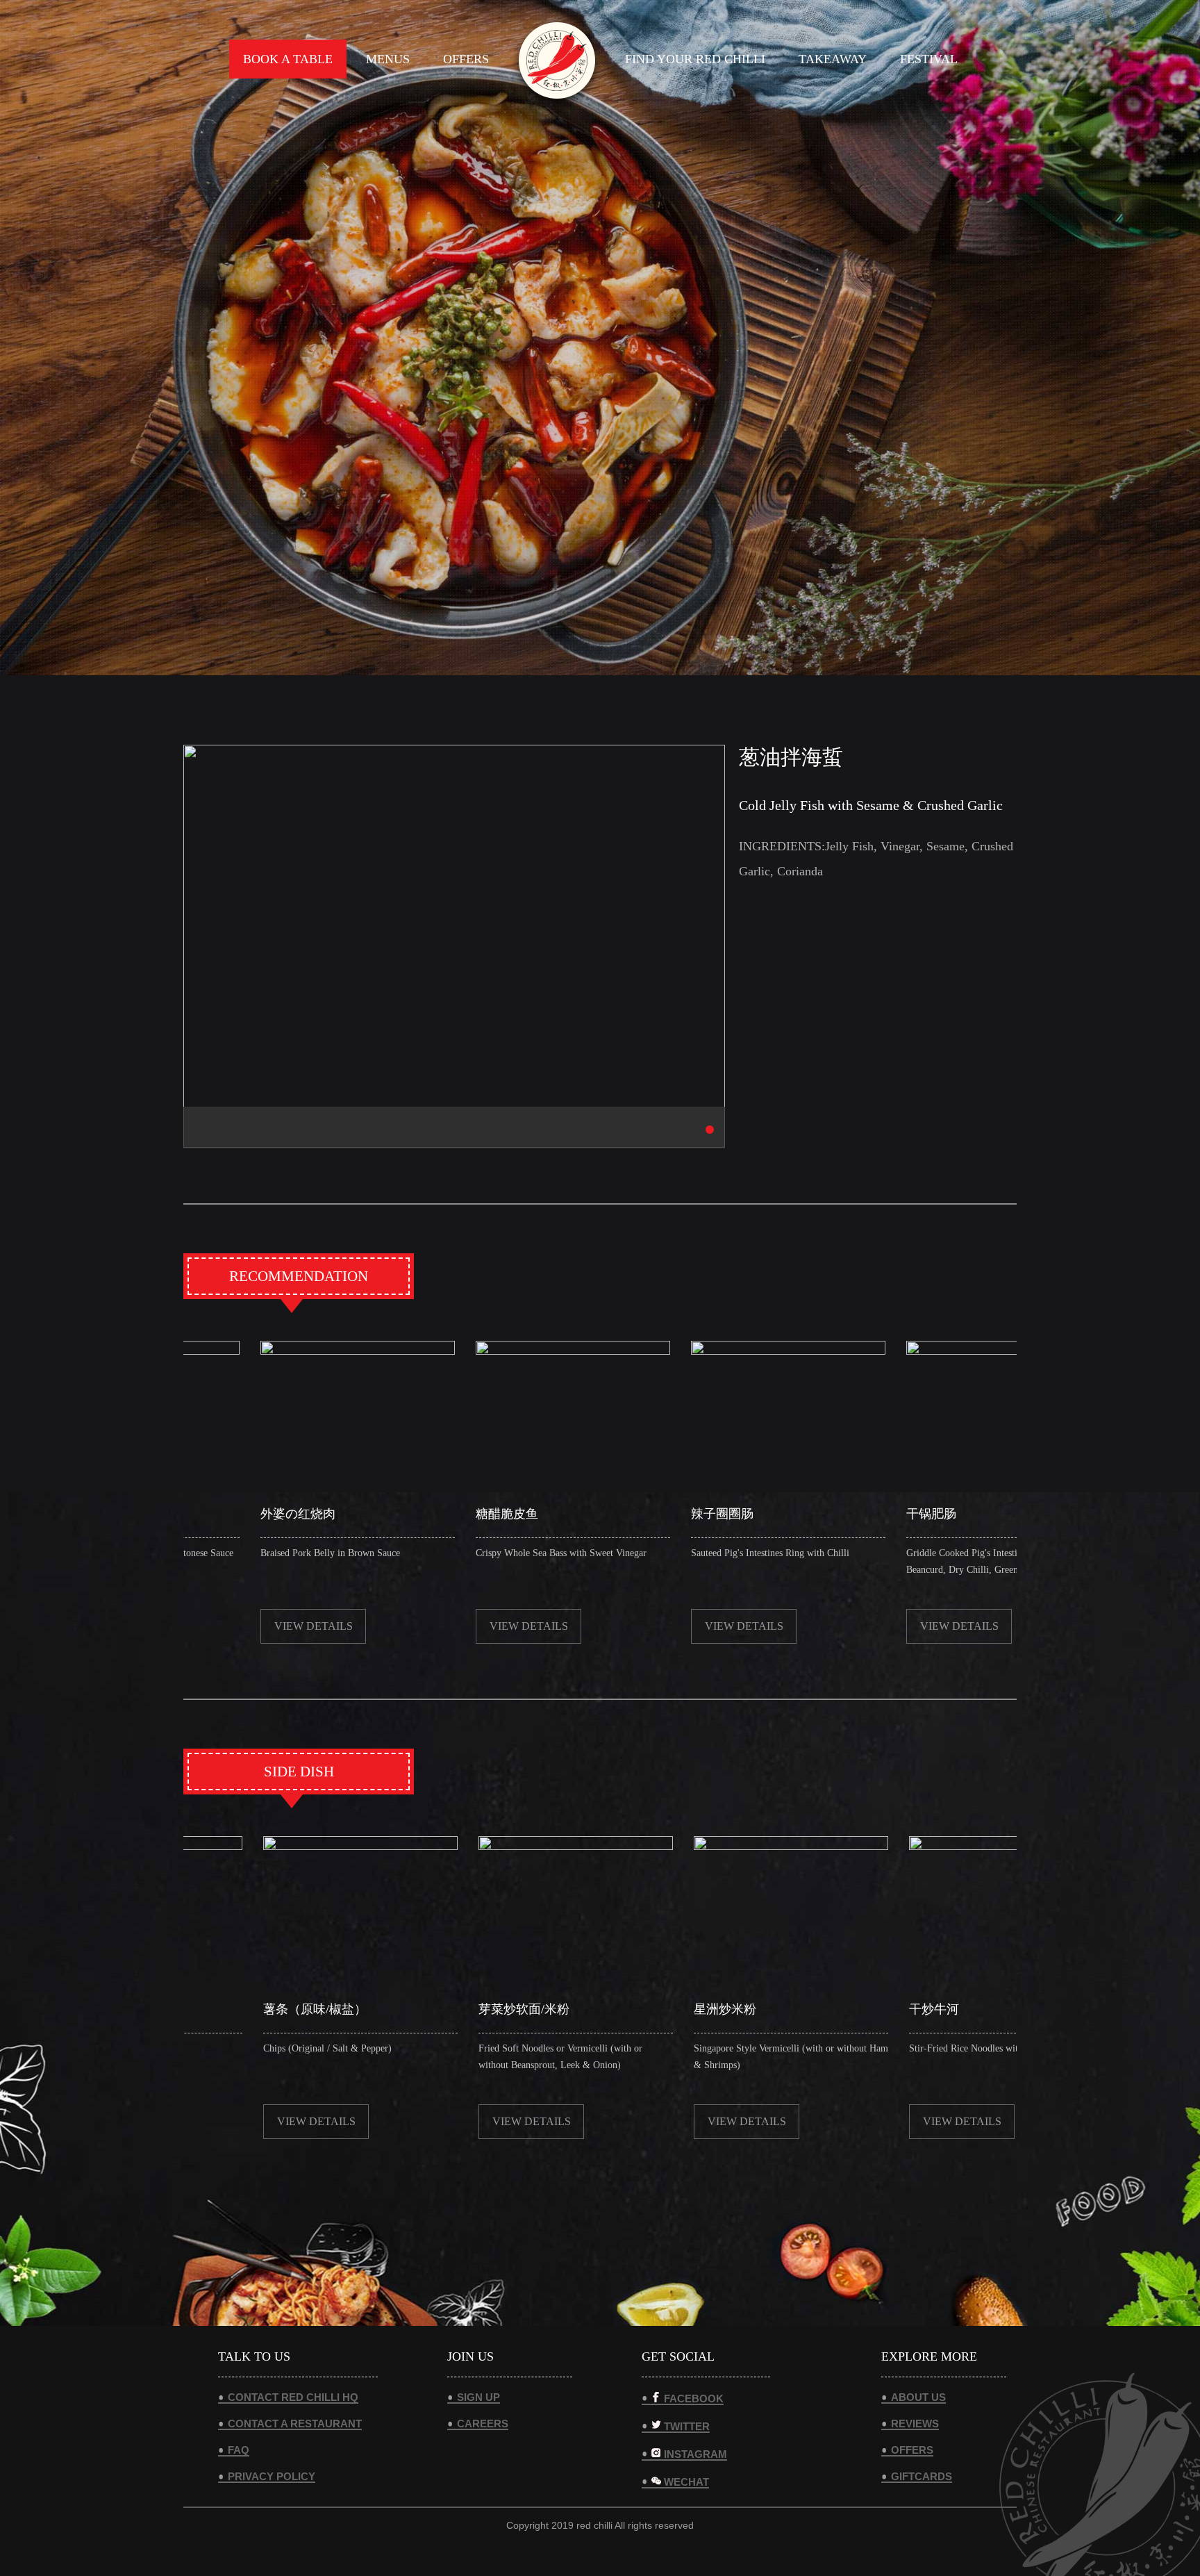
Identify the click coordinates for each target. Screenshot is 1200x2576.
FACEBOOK (694, 2398)
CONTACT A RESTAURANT (295, 2424)
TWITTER (687, 2426)
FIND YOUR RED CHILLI (695, 59)
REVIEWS (915, 2424)
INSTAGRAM (695, 2454)
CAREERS (483, 2424)
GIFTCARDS (922, 2476)
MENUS (388, 59)
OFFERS (466, 59)
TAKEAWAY (833, 59)
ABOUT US (918, 2397)
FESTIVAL (929, 59)
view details (384, 1626)
